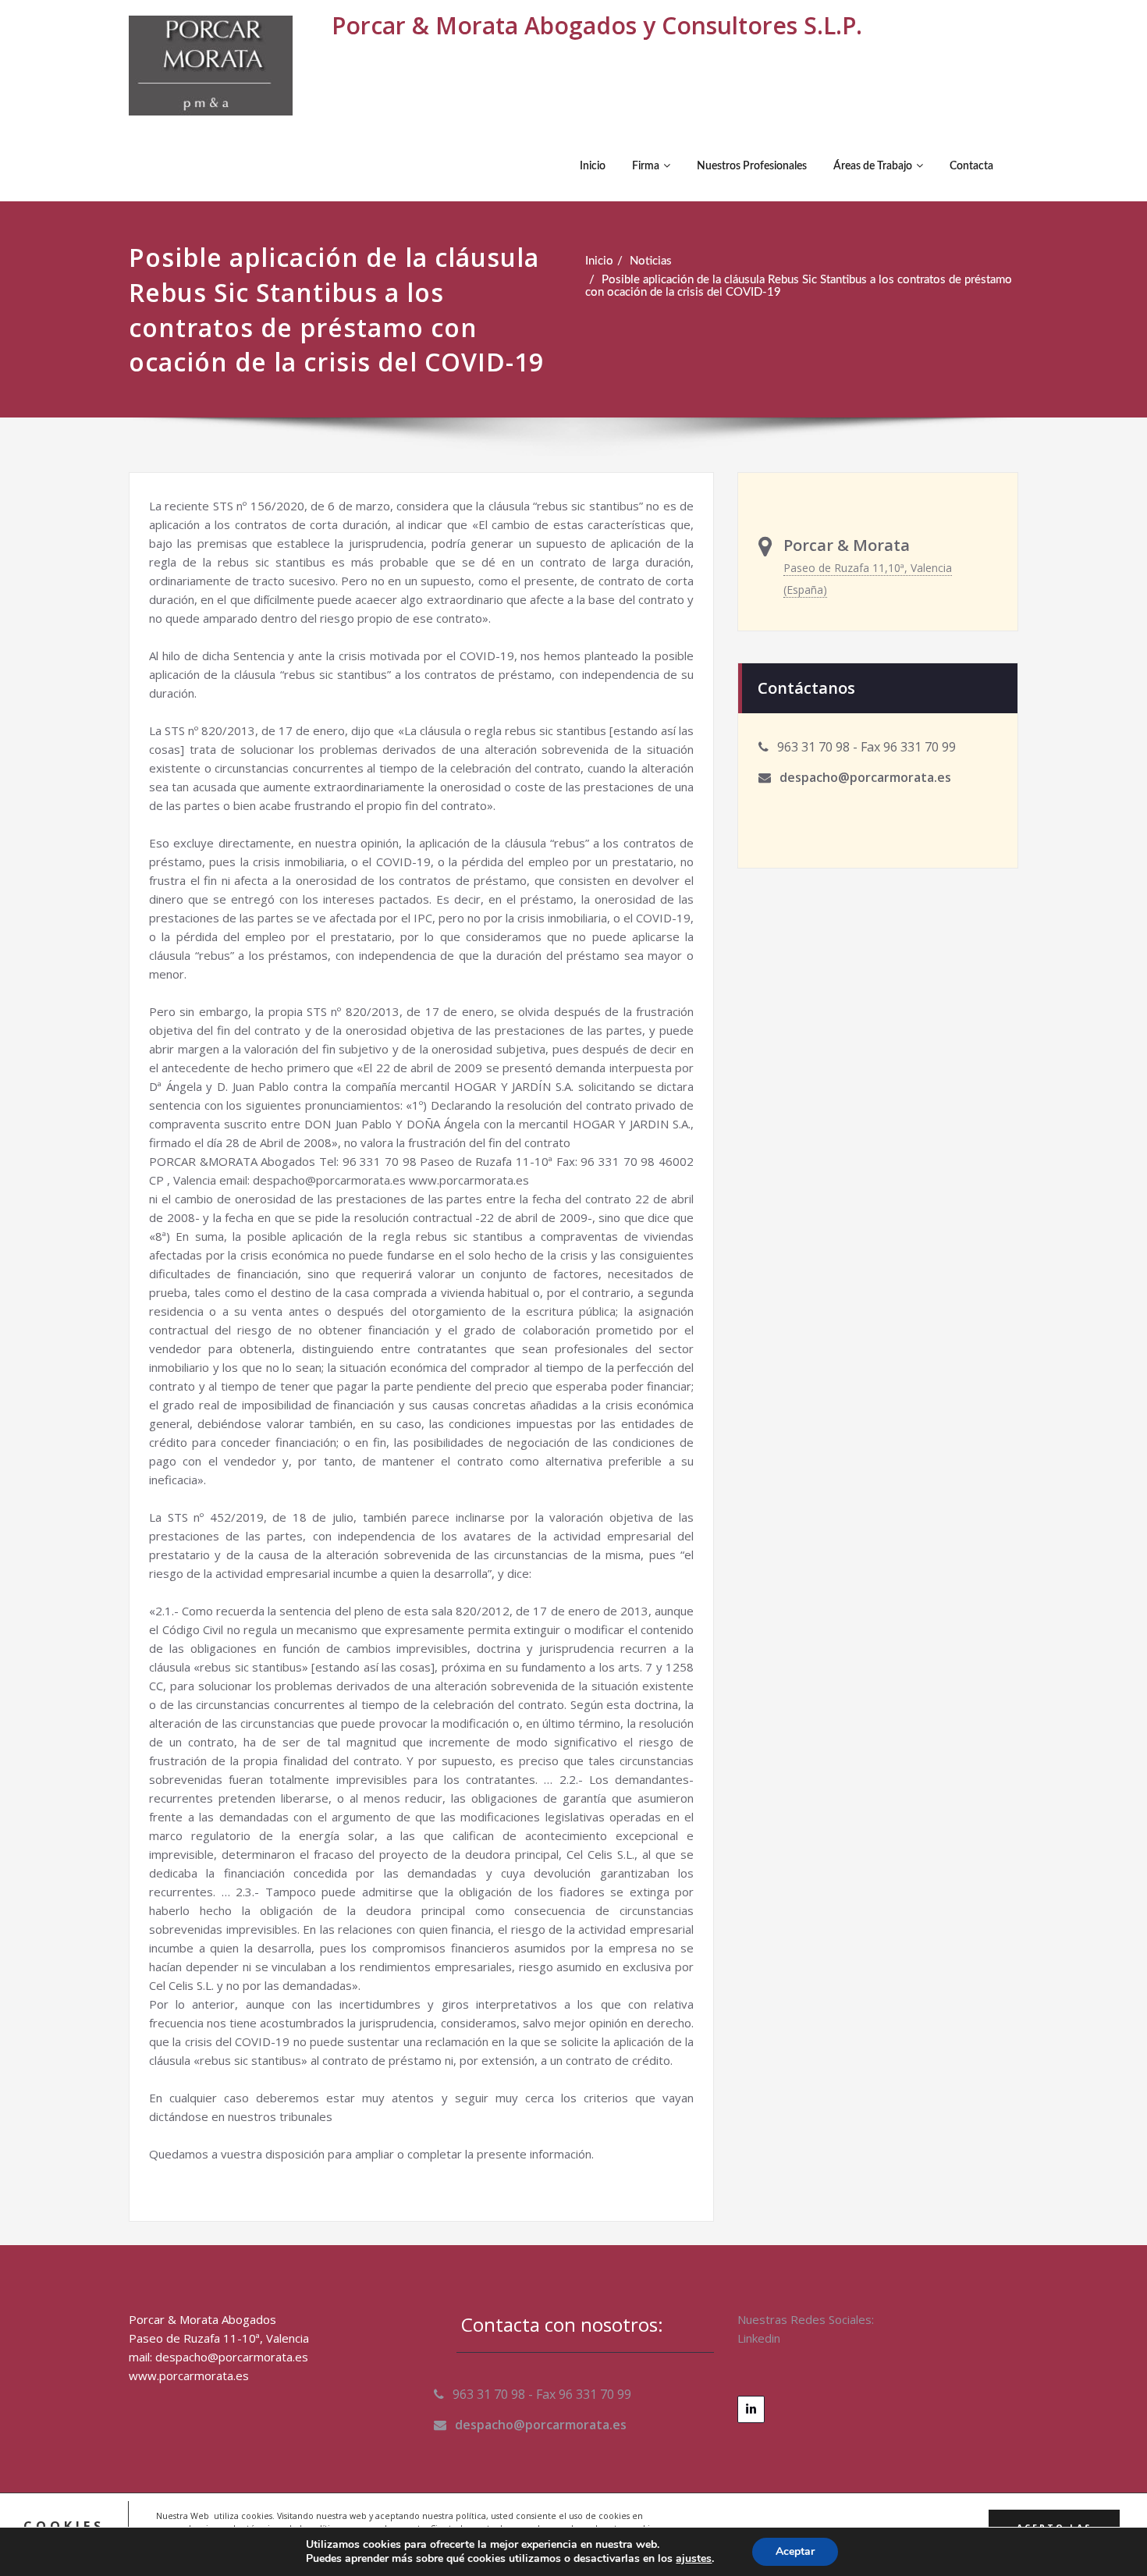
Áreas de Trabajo (873, 166)
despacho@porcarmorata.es (865, 777)
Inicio (593, 166)
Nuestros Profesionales (752, 166)
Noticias (651, 261)
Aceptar (795, 2551)
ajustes (694, 2559)
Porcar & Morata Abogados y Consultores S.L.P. (597, 25)
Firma (646, 166)
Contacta (971, 166)
